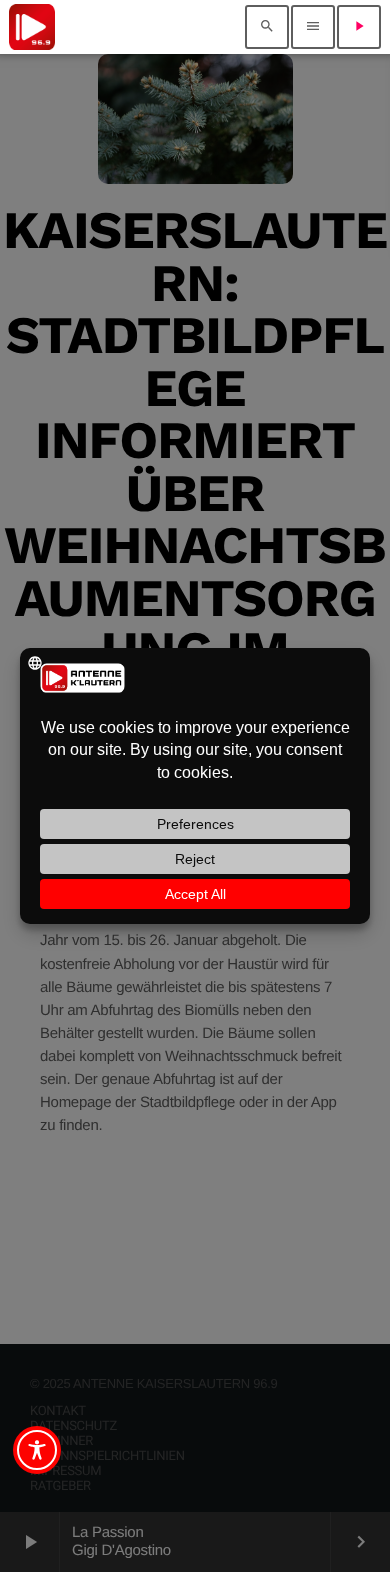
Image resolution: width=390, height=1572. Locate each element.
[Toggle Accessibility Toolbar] (37, 1450)
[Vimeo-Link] (32, 27)
